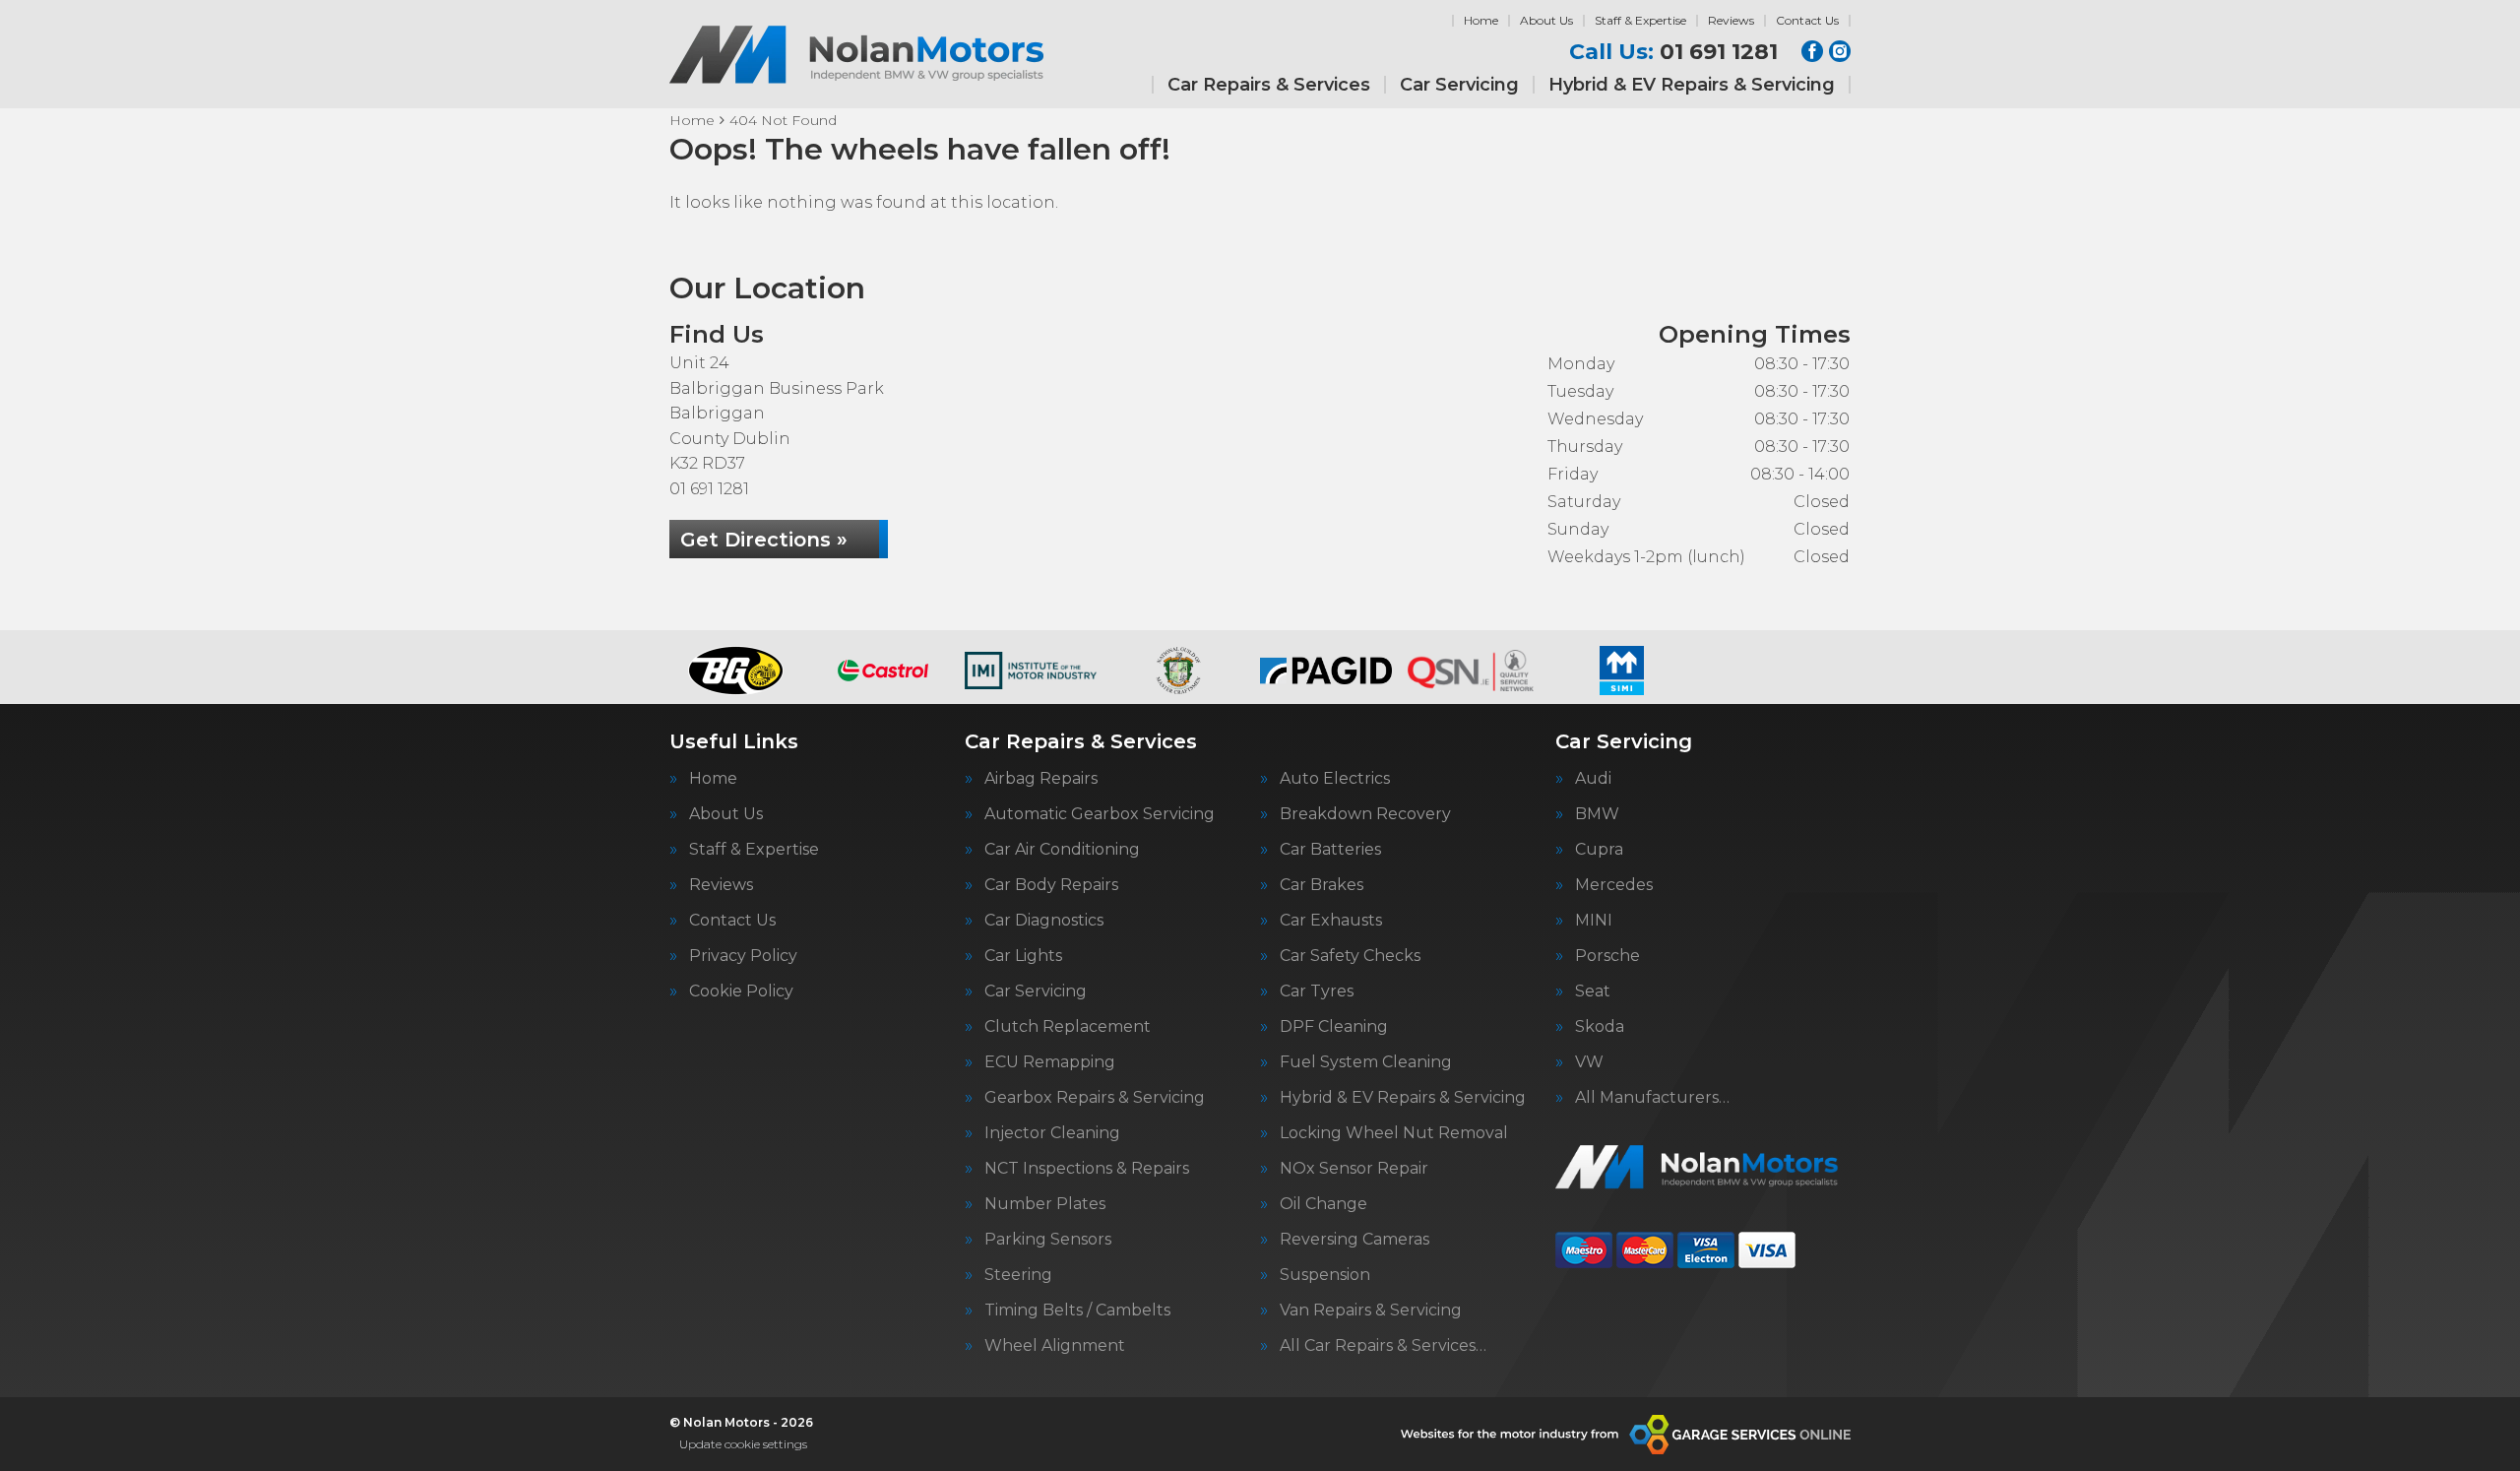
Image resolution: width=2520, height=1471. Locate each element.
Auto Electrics (1335, 779)
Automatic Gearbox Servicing (1100, 814)
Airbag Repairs (1041, 779)
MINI (1594, 921)
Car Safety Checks (1350, 956)
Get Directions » (764, 540)
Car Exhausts (1331, 921)
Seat (1593, 991)
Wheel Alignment (1055, 1346)
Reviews (1731, 20)
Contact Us (1807, 20)
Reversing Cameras (1354, 1240)
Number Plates (1045, 1204)
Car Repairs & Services (1269, 85)
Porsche (1607, 956)
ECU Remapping (1050, 1062)
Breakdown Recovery (1365, 814)
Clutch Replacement (1068, 1027)
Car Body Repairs (1051, 885)
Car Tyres (1317, 991)
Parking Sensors (1048, 1240)
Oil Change (1323, 1204)
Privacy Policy (743, 956)
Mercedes (1614, 885)
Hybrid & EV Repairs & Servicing (1692, 85)
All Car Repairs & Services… (1383, 1346)
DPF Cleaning (1334, 1027)
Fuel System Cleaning (1366, 1062)
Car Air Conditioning (1062, 850)
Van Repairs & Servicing (1371, 1311)
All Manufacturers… (1652, 1098)
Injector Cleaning (1052, 1133)
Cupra (1599, 850)
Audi (1593, 779)
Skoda (1600, 1027)
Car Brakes (1322, 885)
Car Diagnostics (1044, 921)
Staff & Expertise (1640, 20)
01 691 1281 (1673, 52)
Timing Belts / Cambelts (1077, 1311)
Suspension (1325, 1275)
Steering (1018, 1275)
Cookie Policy (741, 991)
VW (1589, 1062)
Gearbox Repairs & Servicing (1095, 1098)
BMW (1597, 814)
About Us (1546, 20)
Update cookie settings (743, 1444)
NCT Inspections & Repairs (1087, 1169)
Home (1481, 20)
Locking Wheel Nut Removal (1394, 1133)
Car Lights (1023, 956)
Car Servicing (1459, 85)
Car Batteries (1330, 850)
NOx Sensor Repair (1354, 1169)
